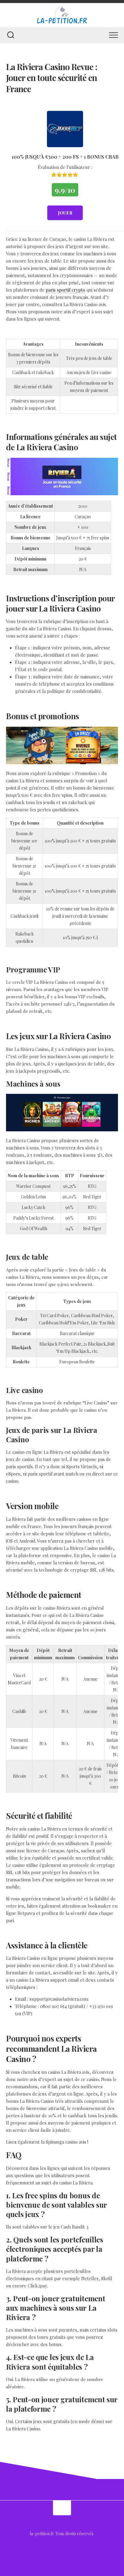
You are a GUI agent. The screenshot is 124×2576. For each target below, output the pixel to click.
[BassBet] (65, 129)
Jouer (65, 213)
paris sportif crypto (65, 290)
